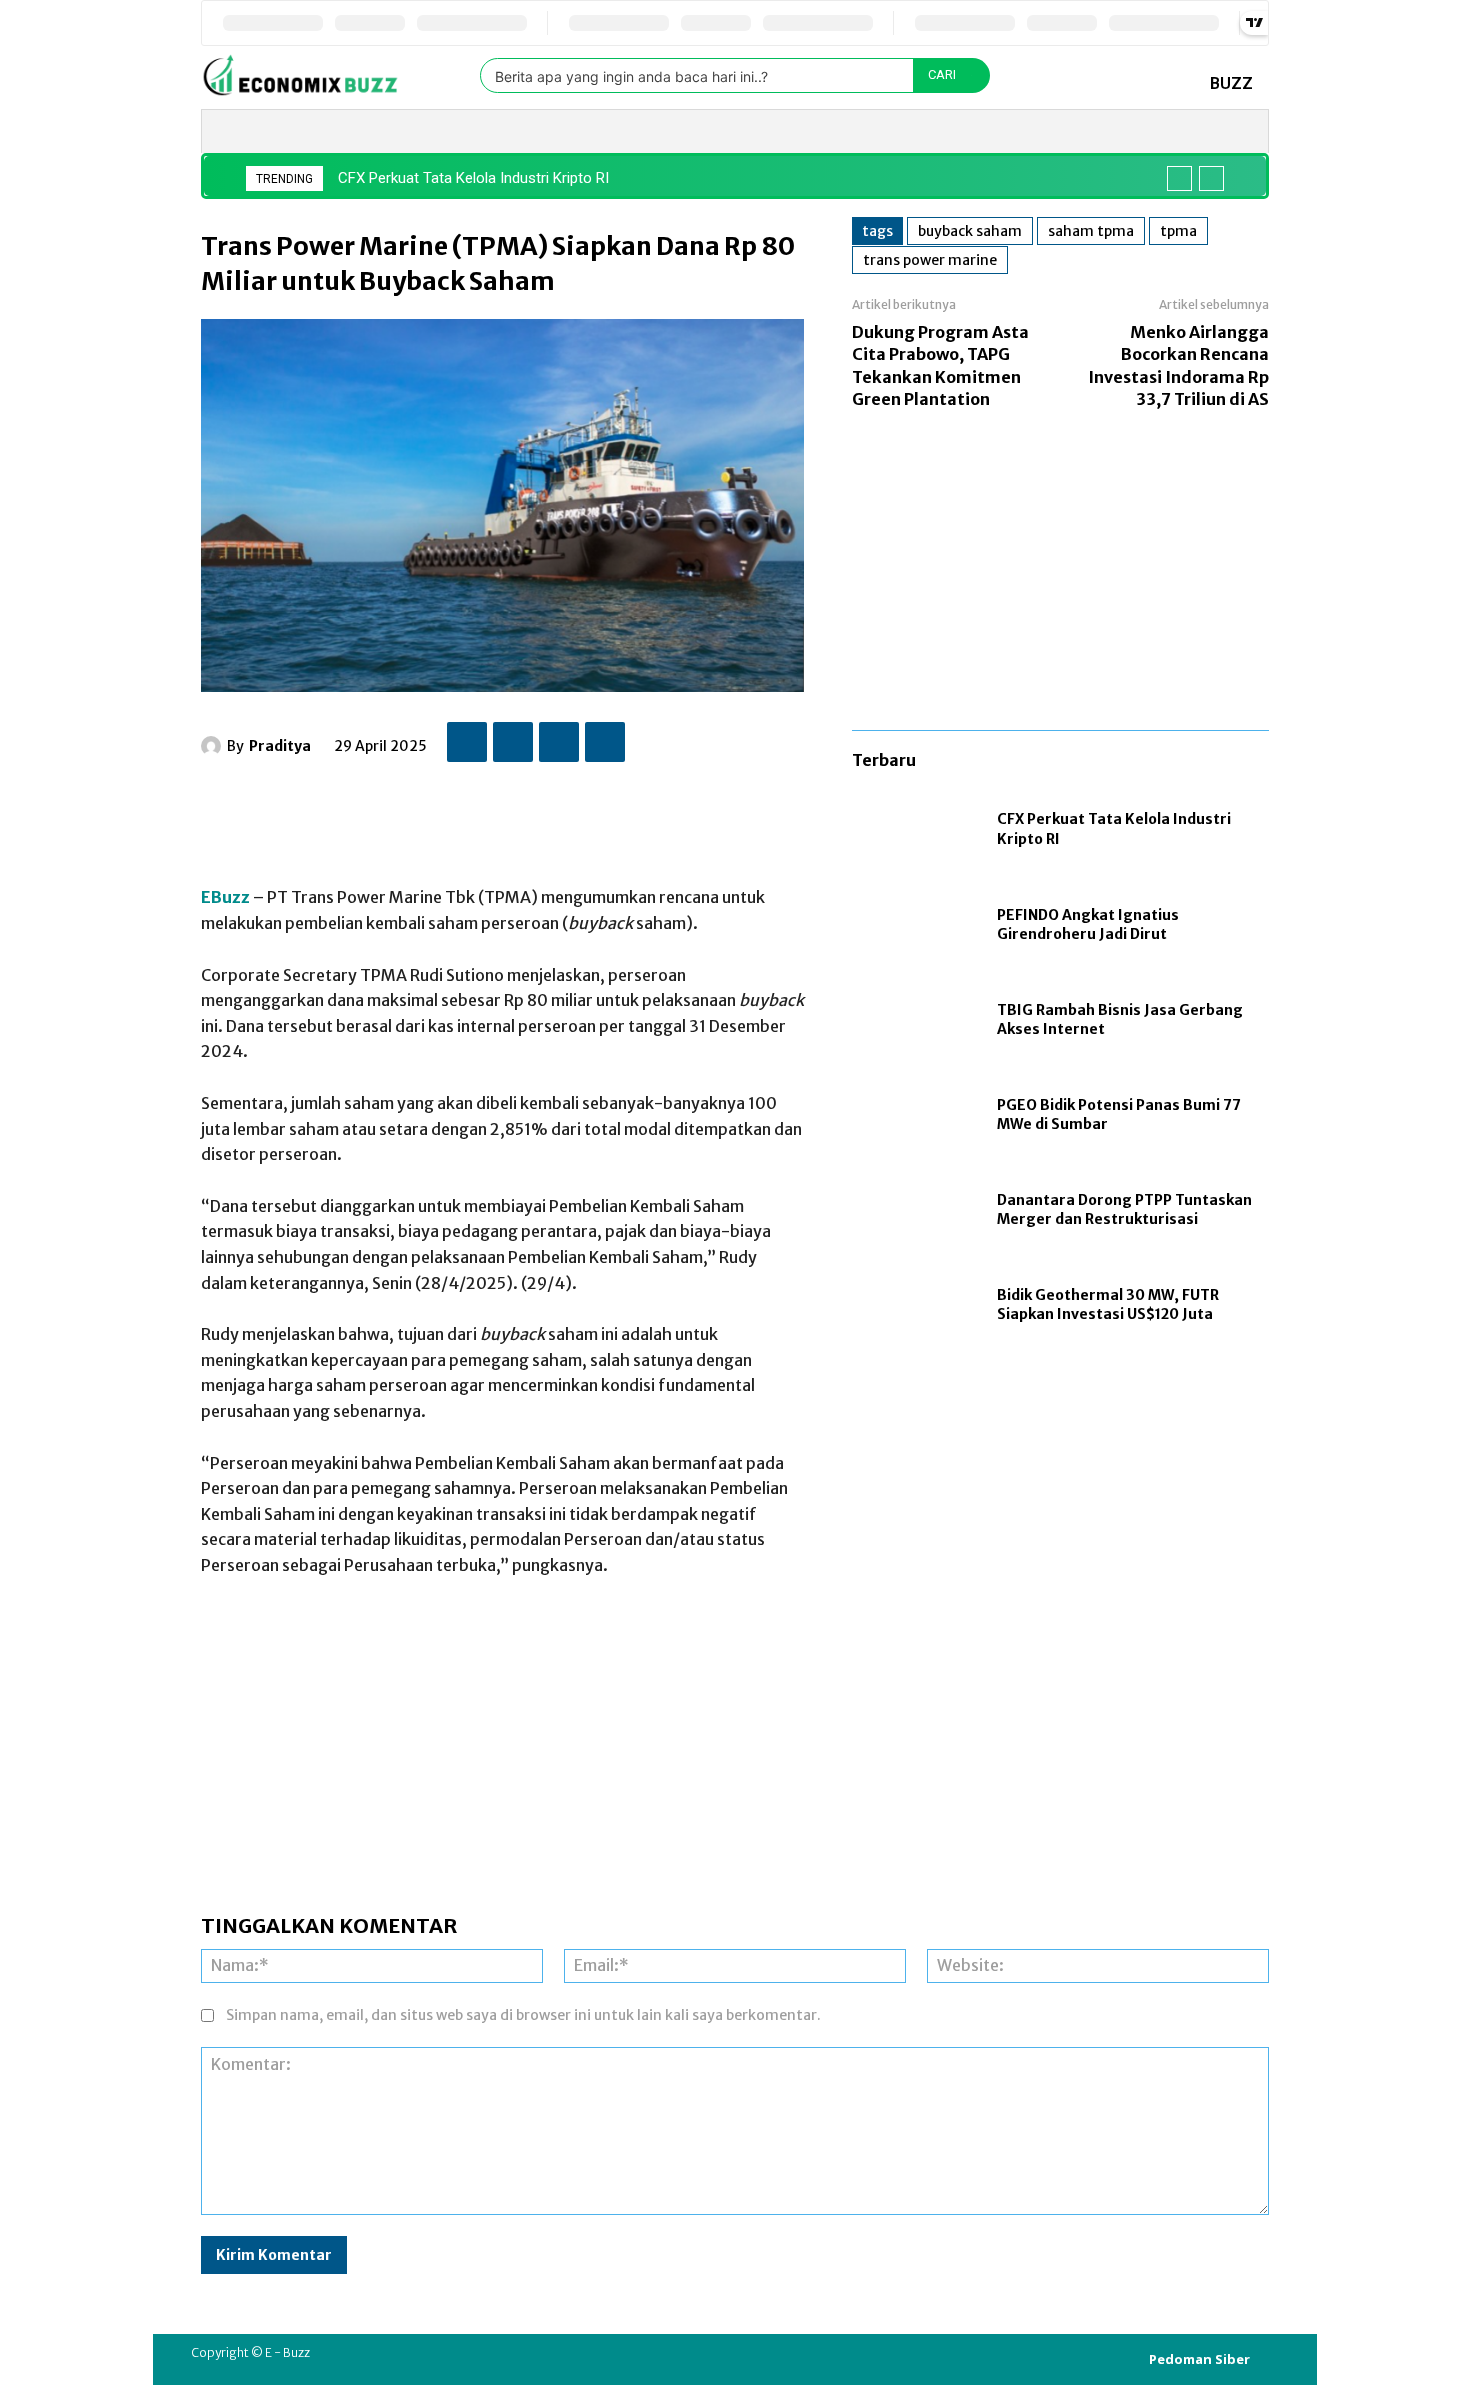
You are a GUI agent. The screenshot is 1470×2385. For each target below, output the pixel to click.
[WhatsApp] (605, 742)
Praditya (280, 746)
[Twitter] (513, 742)
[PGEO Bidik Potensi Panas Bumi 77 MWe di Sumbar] (914, 1115)
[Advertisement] (565, 814)
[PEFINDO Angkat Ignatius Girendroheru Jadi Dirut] (914, 925)
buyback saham (970, 231)
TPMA (1178, 231)
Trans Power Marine (930, 260)
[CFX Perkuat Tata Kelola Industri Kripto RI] (914, 830)
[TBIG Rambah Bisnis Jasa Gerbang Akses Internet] (914, 1020)
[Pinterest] (559, 742)
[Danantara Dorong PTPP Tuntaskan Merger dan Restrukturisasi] (914, 1210)
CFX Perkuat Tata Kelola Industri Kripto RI (473, 178)
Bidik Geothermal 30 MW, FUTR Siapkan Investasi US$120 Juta (1108, 1305)
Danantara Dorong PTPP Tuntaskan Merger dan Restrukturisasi (1124, 1210)
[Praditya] (214, 746)
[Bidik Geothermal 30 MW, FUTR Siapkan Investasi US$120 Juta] (914, 1305)
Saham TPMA (1091, 231)
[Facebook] (467, 742)
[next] (1211, 178)
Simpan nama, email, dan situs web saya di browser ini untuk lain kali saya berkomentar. (523, 2015)
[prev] (1179, 178)
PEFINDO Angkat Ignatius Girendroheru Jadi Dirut (1088, 925)
